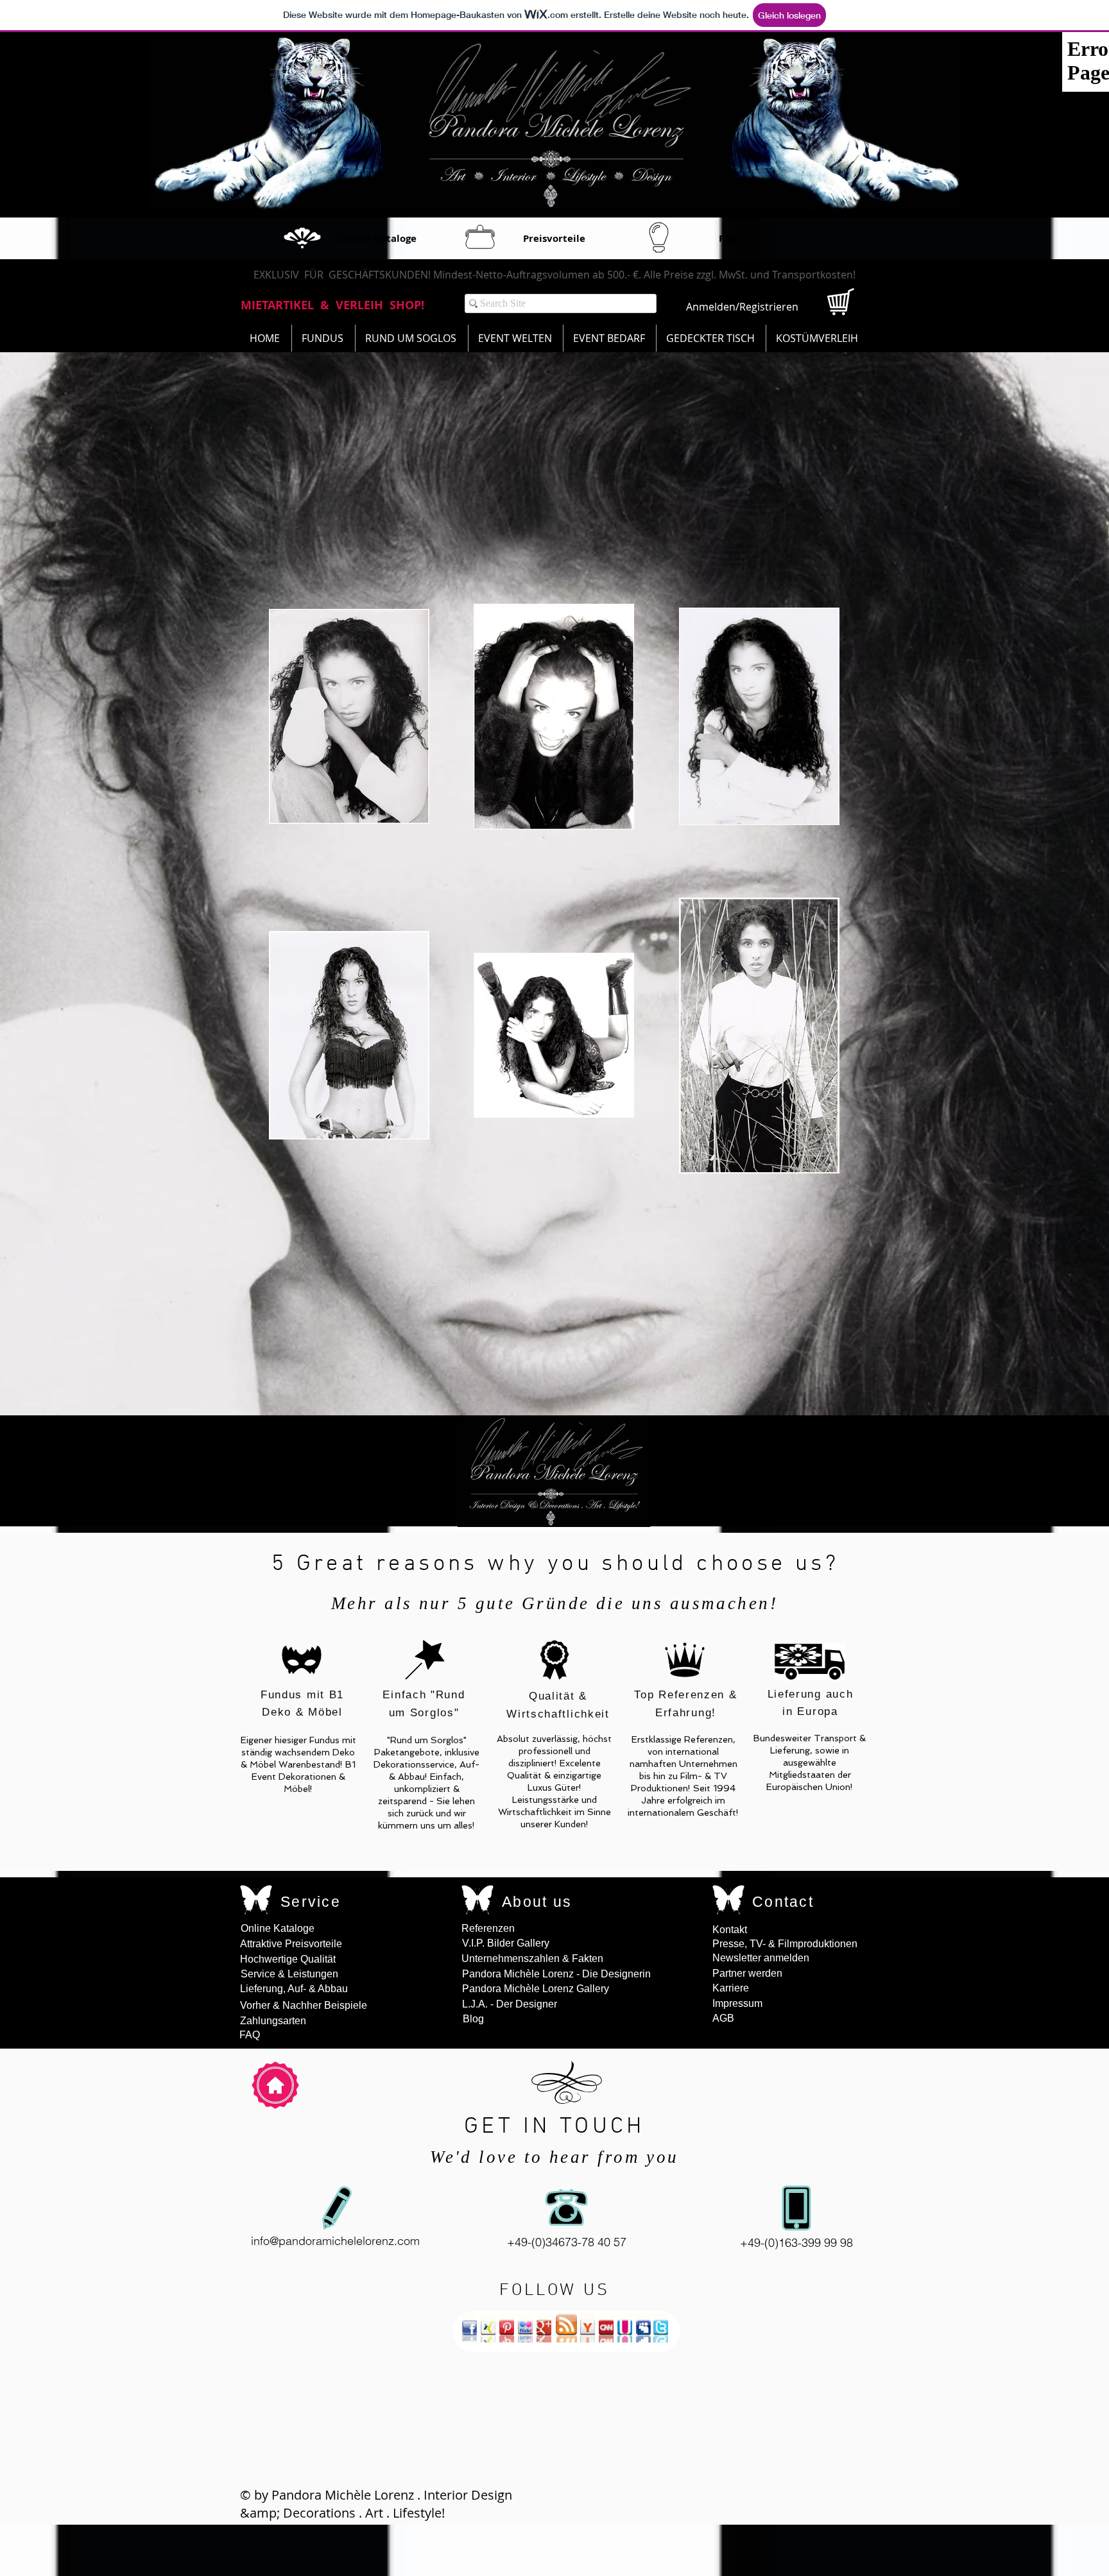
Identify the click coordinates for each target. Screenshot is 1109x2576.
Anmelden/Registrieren (742, 307)
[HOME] (275, 2085)
